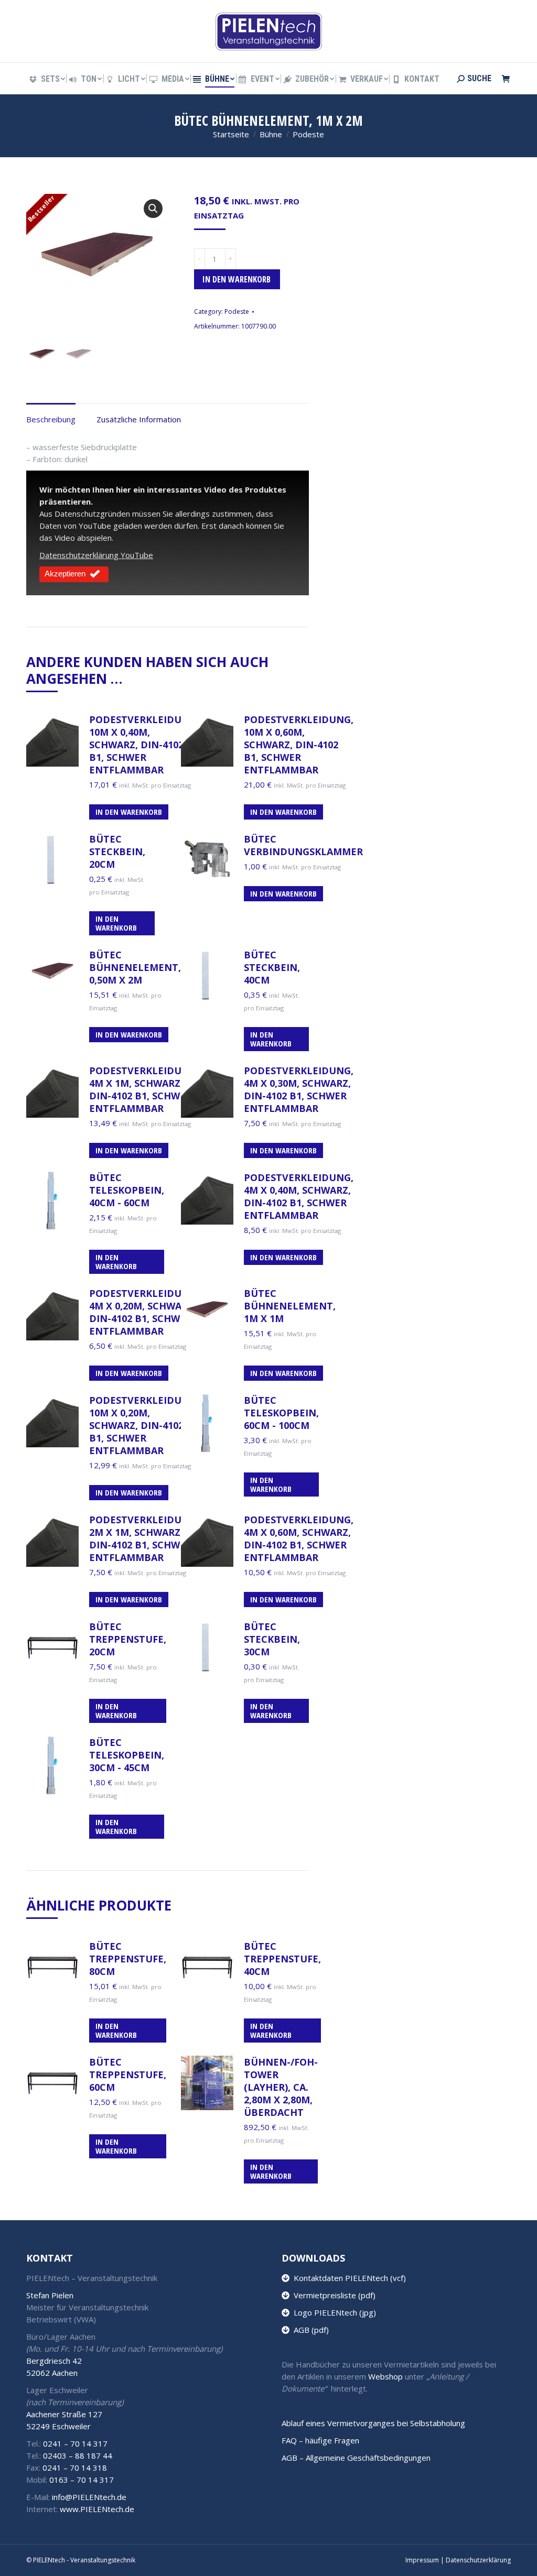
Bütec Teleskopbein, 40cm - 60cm (127, 1190)
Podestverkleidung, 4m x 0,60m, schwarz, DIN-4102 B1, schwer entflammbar (299, 1538)
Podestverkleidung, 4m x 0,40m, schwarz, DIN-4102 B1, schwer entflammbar (299, 1196)
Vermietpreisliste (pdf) (332, 2295)
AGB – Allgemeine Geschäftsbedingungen (356, 2458)
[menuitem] (46, 79)
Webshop (385, 2376)
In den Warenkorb (237, 279)
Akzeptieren (65, 574)
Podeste (237, 312)
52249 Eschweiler (58, 2426)
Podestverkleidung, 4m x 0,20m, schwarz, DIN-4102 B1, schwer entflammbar (144, 1312)
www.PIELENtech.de (97, 2509)
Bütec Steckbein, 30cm (272, 1639)
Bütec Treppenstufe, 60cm (128, 2075)
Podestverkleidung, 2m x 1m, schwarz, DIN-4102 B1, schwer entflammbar (144, 1538)
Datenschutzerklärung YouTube (96, 555)
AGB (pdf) (309, 2330)
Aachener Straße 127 (64, 2414)
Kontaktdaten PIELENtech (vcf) (348, 2278)
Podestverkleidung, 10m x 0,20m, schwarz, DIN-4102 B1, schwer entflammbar (144, 1425)
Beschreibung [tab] (51, 419)
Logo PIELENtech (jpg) (333, 2312)
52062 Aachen (52, 2373)
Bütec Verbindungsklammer (303, 845)
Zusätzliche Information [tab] (139, 419)
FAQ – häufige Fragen (320, 2440)
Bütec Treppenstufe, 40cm (282, 1959)
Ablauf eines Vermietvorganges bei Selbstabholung (373, 2423)
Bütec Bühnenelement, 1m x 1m (290, 1306)
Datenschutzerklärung (478, 2560)
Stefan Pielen (50, 2295)
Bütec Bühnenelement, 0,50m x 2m (135, 967)
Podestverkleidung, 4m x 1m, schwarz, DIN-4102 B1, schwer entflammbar (144, 1089)
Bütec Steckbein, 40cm (272, 967)
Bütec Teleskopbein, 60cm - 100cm (281, 1413)
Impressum (422, 2560)
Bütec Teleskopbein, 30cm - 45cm (127, 1755)
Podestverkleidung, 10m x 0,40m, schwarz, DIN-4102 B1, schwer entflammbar (144, 745)
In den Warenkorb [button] (129, 812)
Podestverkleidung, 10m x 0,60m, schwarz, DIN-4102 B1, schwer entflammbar (299, 745)
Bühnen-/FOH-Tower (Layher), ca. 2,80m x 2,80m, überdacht (281, 2087)
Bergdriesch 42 (54, 2361)
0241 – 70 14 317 (75, 2443)
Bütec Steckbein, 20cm (117, 852)
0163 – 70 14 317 (82, 2480)
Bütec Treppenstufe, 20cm (128, 1639)
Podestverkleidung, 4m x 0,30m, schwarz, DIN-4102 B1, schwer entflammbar (299, 1089)
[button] (153, 209)
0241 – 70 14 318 (75, 2468)
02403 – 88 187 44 (78, 2455)
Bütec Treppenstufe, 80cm (128, 1959)
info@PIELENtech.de (89, 2497)
